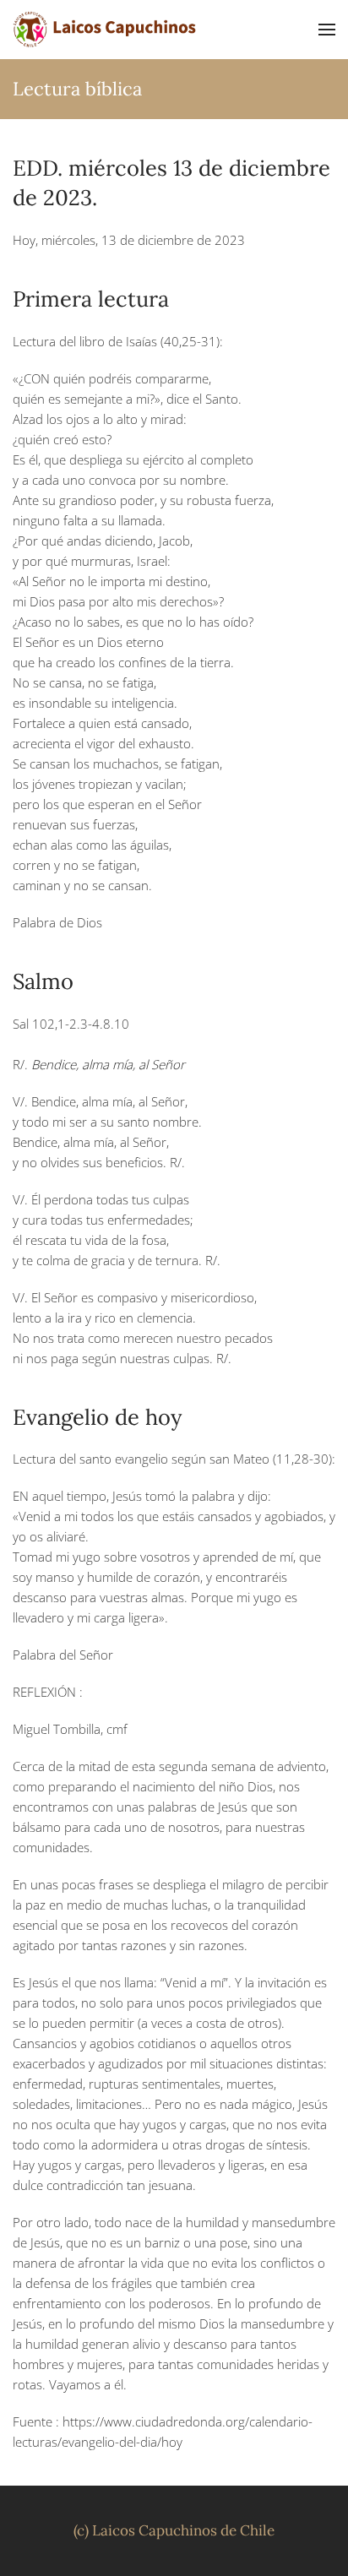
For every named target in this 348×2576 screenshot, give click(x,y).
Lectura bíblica (77, 89)
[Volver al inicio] (106, 30)
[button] (327, 30)
